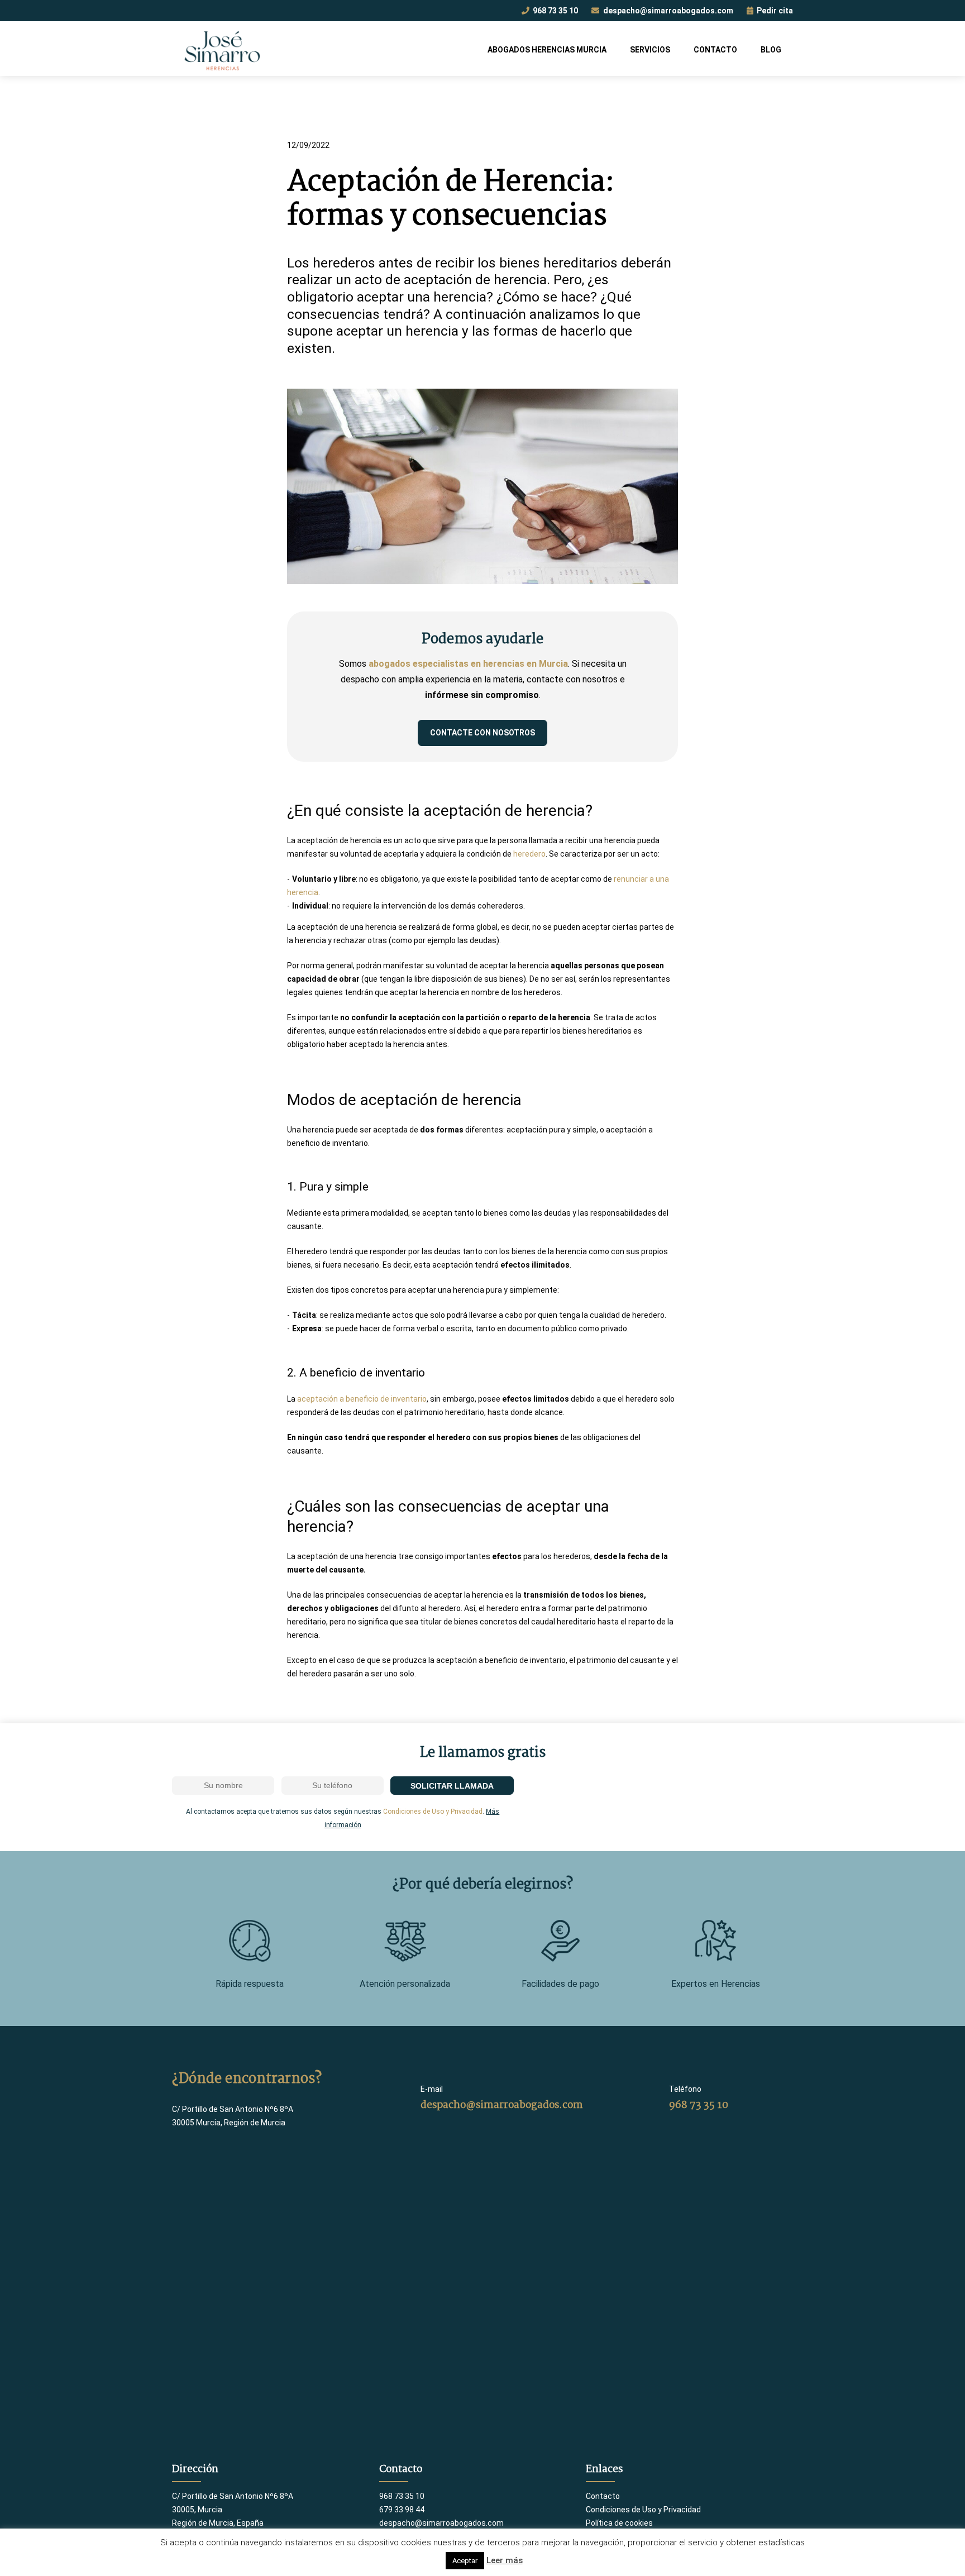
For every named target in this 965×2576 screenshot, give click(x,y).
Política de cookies (619, 2523)
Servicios (650, 50)
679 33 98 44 (402, 2510)
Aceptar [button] (465, 2561)
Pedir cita (774, 11)
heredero (529, 854)
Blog (771, 50)
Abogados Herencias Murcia (547, 50)
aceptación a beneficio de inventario (362, 1399)
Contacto (715, 50)
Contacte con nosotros (482, 733)
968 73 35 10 (555, 11)
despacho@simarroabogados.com (667, 11)
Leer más (505, 2560)
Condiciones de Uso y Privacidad (433, 1812)
